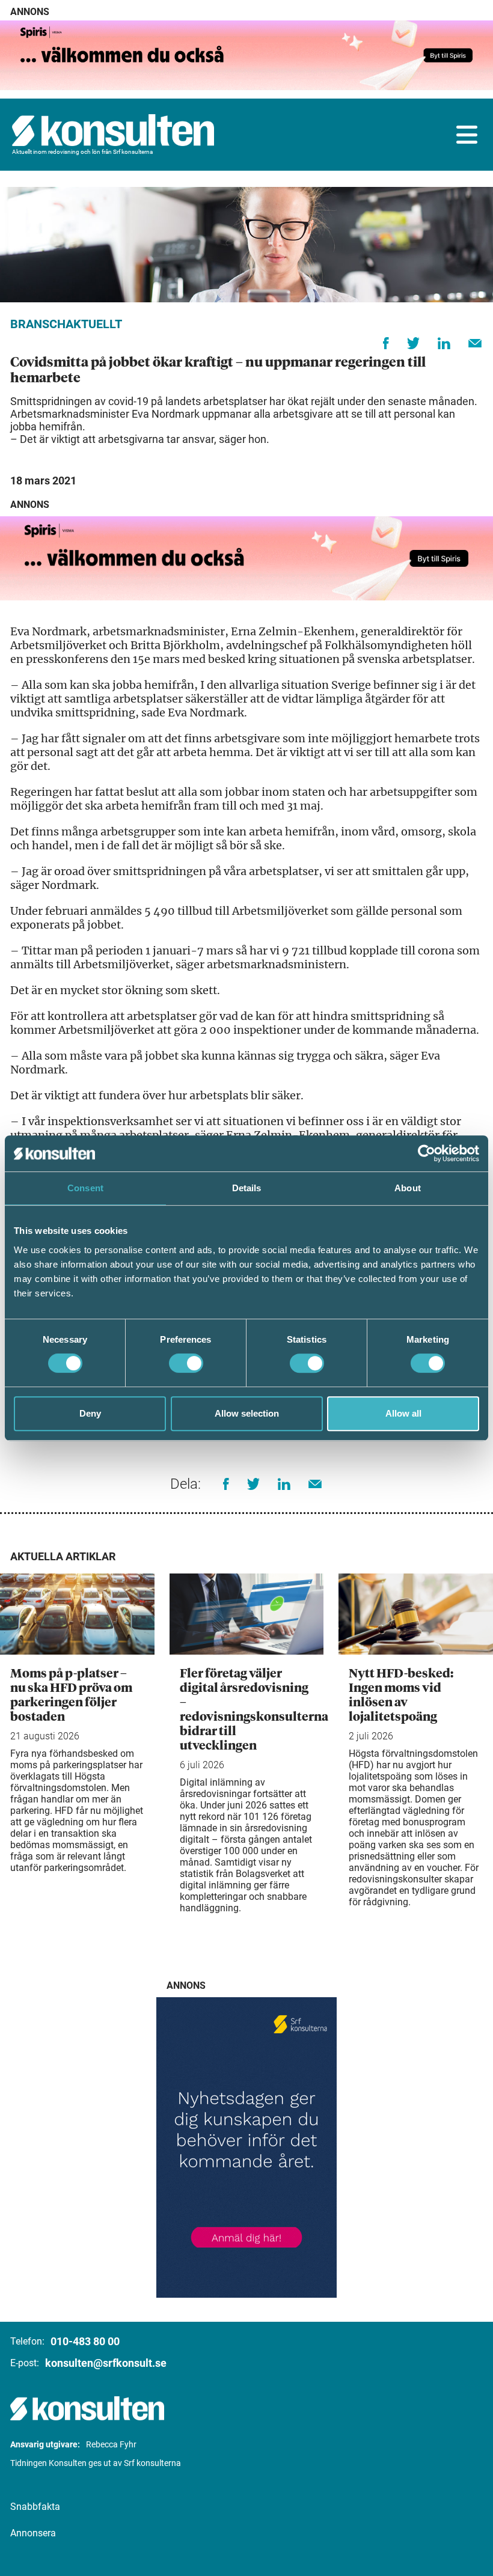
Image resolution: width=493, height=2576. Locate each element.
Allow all (403, 1413)
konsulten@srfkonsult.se (106, 2363)
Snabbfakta (35, 2507)
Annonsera (33, 2533)
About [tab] (408, 1188)
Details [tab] (247, 1188)
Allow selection (247, 1413)
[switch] (186, 1363)
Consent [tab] (85, 1188)
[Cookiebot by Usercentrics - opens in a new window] (427, 1153)
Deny (90, 1413)
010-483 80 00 (85, 2341)
